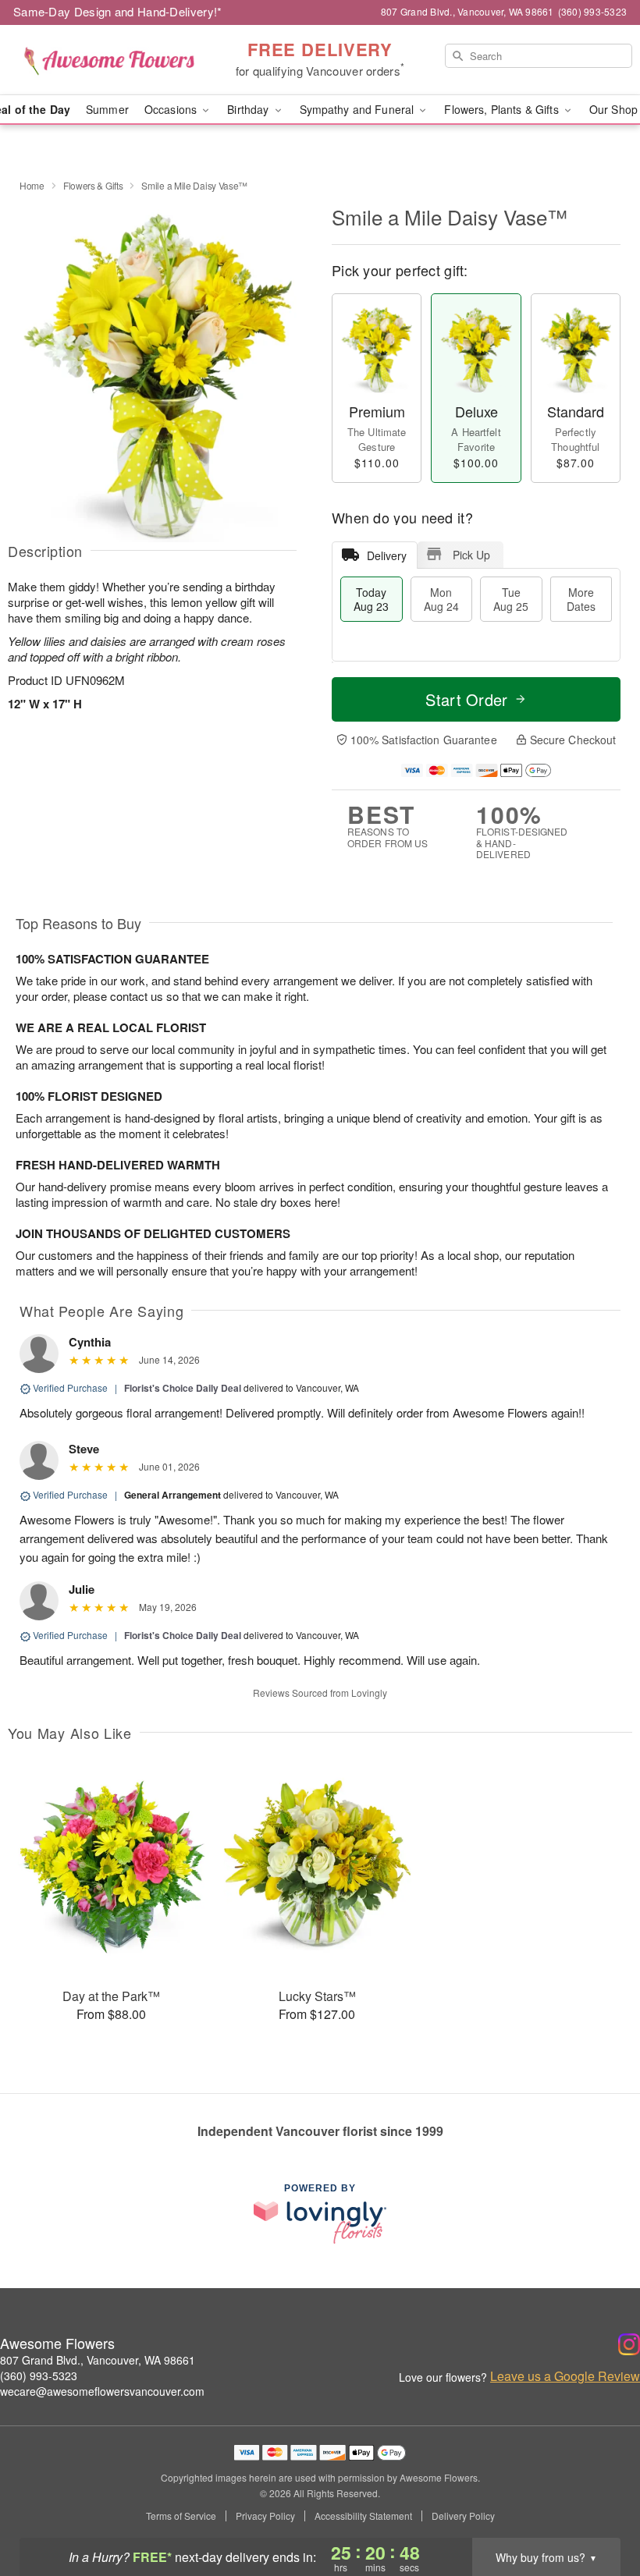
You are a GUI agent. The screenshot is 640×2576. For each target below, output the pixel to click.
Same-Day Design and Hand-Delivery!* (118, 11)
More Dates (581, 599)
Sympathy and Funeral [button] (359, 109)
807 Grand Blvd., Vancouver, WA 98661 (98, 2360)
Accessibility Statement (363, 2516)
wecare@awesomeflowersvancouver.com (102, 2391)
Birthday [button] (249, 109)
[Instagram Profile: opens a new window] (629, 2344)
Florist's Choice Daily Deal (183, 1388)
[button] (599, 2510)
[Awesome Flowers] (109, 60)
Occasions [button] (172, 109)
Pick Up (471, 555)
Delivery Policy (463, 2516)
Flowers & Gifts (93, 185)
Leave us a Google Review (565, 2376)
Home (32, 185)
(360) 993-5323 (39, 2376)
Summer (107, 109)
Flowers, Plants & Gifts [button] (503, 109)
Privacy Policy (265, 2516)
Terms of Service (181, 2516)
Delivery (387, 555)
